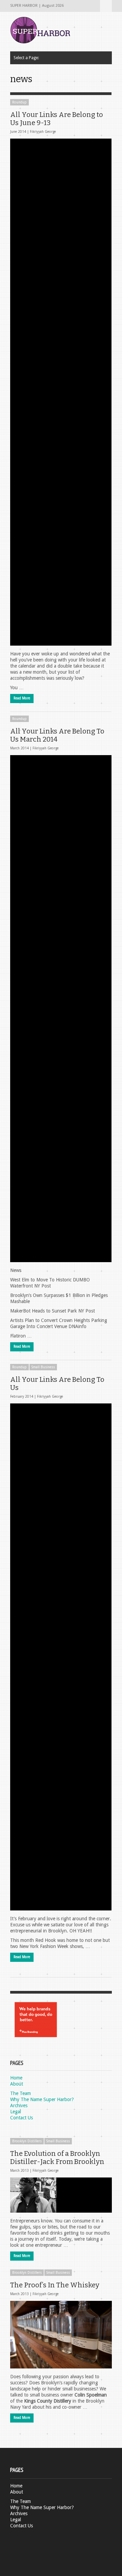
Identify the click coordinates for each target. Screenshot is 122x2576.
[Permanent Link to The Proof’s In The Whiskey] (61, 2335)
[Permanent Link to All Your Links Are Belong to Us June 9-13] (61, 392)
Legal (16, 2112)
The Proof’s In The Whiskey (55, 2285)
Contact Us (22, 2118)
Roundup (19, 102)
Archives (19, 2105)
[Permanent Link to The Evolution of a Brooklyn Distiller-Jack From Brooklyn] (61, 2195)
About (17, 2084)
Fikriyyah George (43, 132)
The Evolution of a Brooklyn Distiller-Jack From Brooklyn (57, 2158)
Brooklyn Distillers (27, 2141)
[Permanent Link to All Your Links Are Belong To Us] (61, 1657)
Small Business (43, 1367)
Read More (22, 698)
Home (16, 2078)
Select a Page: (106, 6)
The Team (21, 2093)
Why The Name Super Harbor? (42, 2099)
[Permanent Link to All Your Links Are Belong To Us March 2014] (61, 1009)
